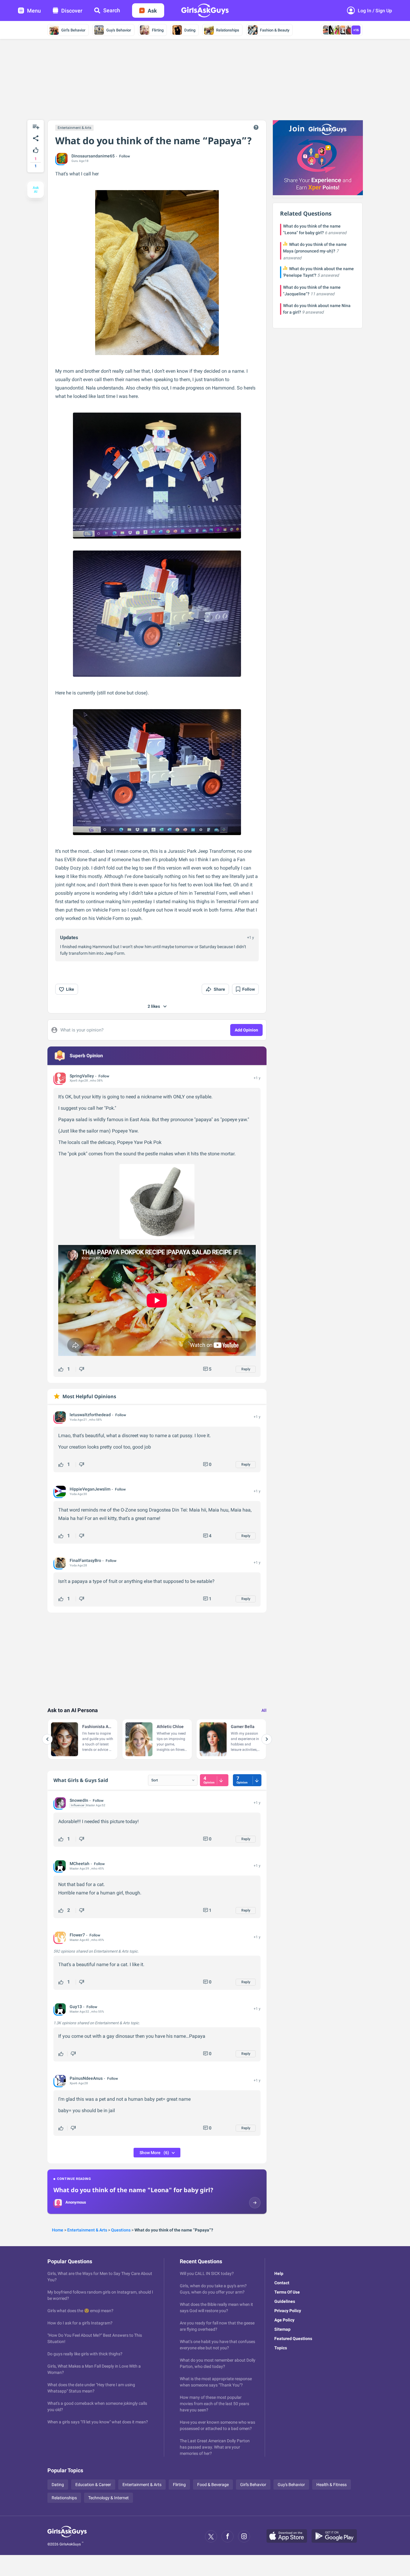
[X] (211, 2536)
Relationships (228, 30)
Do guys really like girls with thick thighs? (85, 2354)
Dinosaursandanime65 (93, 156)
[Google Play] (336, 2536)
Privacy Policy (288, 2311)
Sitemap (282, 2329)
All (264, 1710)
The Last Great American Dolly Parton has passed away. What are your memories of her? (215, 2447)
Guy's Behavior (119, 30)
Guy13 (76, 2007)
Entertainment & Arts (74, 128)
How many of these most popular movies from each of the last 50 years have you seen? (214, 2404)
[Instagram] (244, 2536)
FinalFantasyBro (85, 1560)
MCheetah (80, 1864)
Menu (34, 11)
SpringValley (82, 1076)
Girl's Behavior (73, 30)
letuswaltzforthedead (90, 1415)
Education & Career (93, 2485)
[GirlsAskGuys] (67, 2536)
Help (279, 2273)
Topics (281, 2348)
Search (112, 10)
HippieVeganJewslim (90, 1489)
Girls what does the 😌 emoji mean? (80, 2311)
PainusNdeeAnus (86, 2078)
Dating (190, 30)
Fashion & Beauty (275, 30)
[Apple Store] (289, 2536)
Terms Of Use (287, 2292)
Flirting (158, 30)
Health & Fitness (332, 2485)
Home (58, 2230)
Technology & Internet (109, 2498)
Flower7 (77, 1935)
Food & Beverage (213, 2485)
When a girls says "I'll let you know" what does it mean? (98, 2422)
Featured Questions (293, 2339)
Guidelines (285, 2301)
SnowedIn (79, 1800)
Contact (282, 2283)
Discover (72, 11)
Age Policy (284, 2320)
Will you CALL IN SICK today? (207, 2273)
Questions (121, 2230)
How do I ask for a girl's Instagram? (80, 2323)
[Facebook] (228, 2536)
